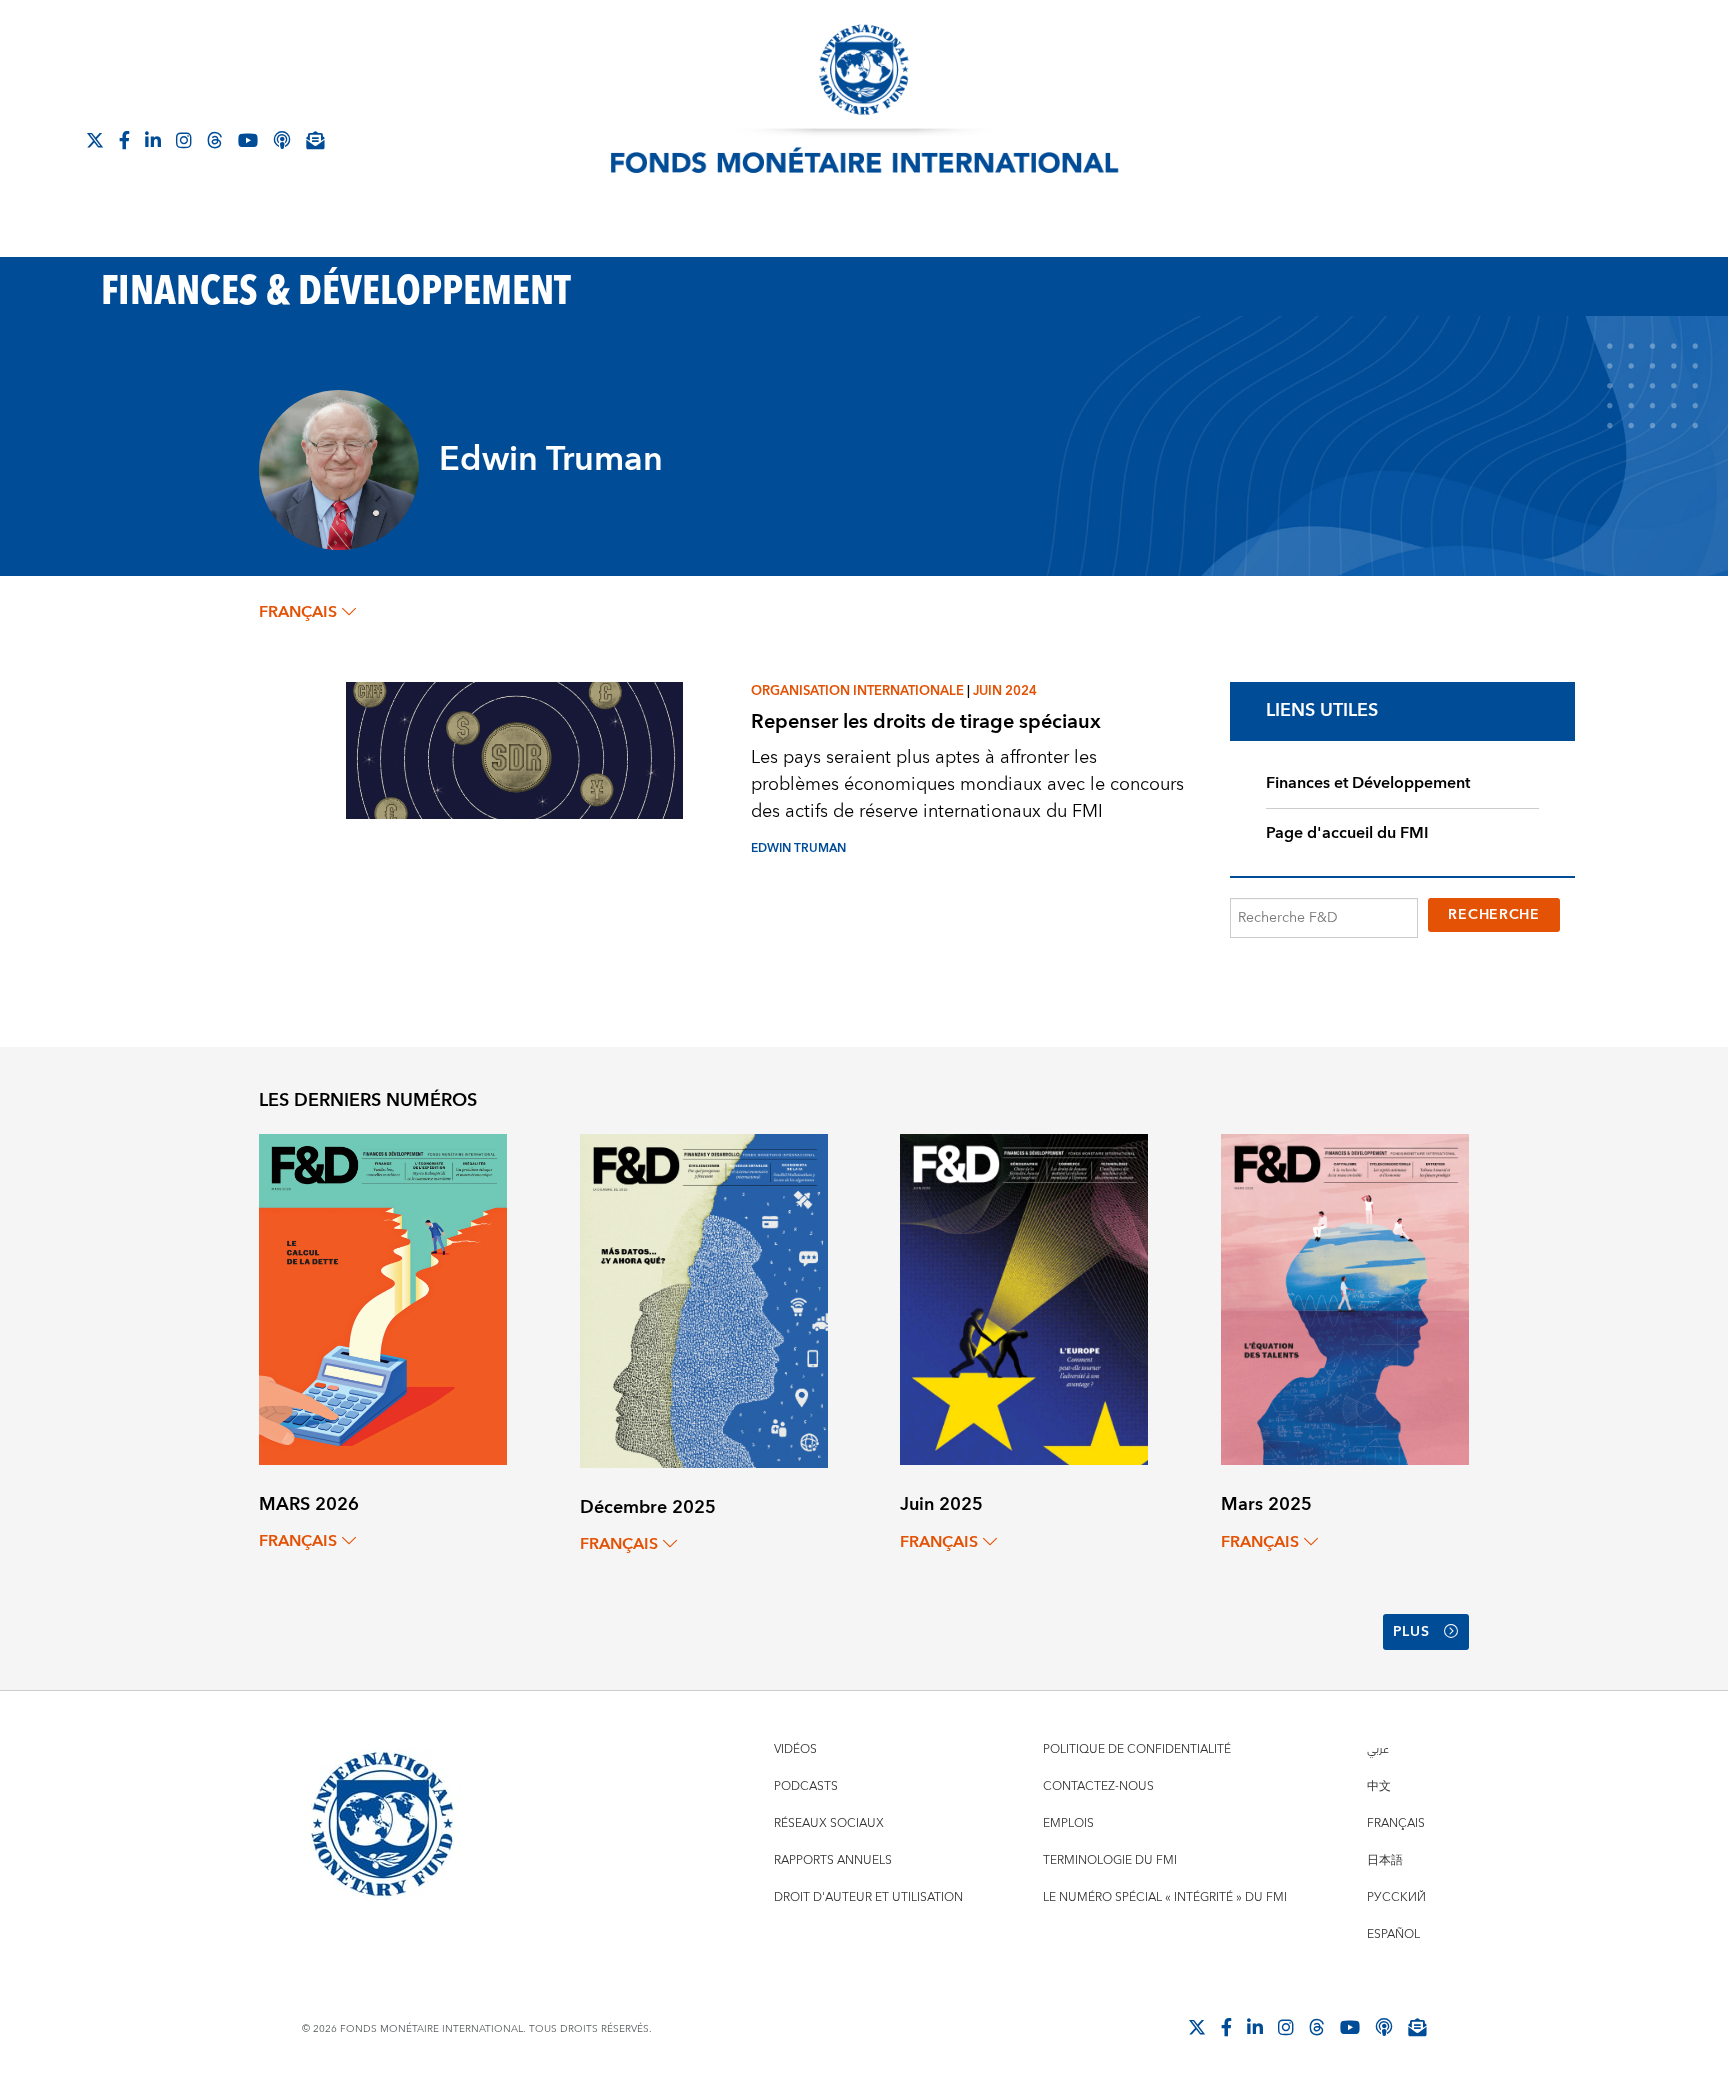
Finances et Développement (1368, 783)
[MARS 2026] (383, 1298)
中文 (1379, 1786)
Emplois (1068, 1823)
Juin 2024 (1005, 691)
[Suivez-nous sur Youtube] (248, 140)
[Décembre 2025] (704, 1299)
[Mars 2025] (1345, 1298)
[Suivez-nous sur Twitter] (95, 140)
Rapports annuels (833, 1860)
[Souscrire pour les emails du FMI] (1417, 2027)
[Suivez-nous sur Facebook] (124, 140)
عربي (1378, 1749)
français (298, 612)
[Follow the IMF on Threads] (215, 140)
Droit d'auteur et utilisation (868, 1897)
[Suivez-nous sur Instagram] (184, 140)
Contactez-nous (1098, 1786)
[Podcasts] (1384, 2027)
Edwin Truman (798, 848)
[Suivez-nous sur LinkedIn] (153, 140)
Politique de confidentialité (1137, 1749)
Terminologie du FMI (1110, 1860)
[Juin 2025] (1024, 1298)
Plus (1411, 1632)
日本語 (1385, 1860)
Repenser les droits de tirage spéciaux (926, 721)
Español (1393, 1934)
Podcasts (806, 1786)
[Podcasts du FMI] (282, 140)
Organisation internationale (857, 691)
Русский (1396, 1897)
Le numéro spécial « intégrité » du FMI (1165, 1897)
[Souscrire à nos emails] (315, 140)
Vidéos (795, 1749)
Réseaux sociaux (829, 1823)
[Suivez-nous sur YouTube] (1350, 2027)
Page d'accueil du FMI (1347, 833)
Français (1396, 1823)
